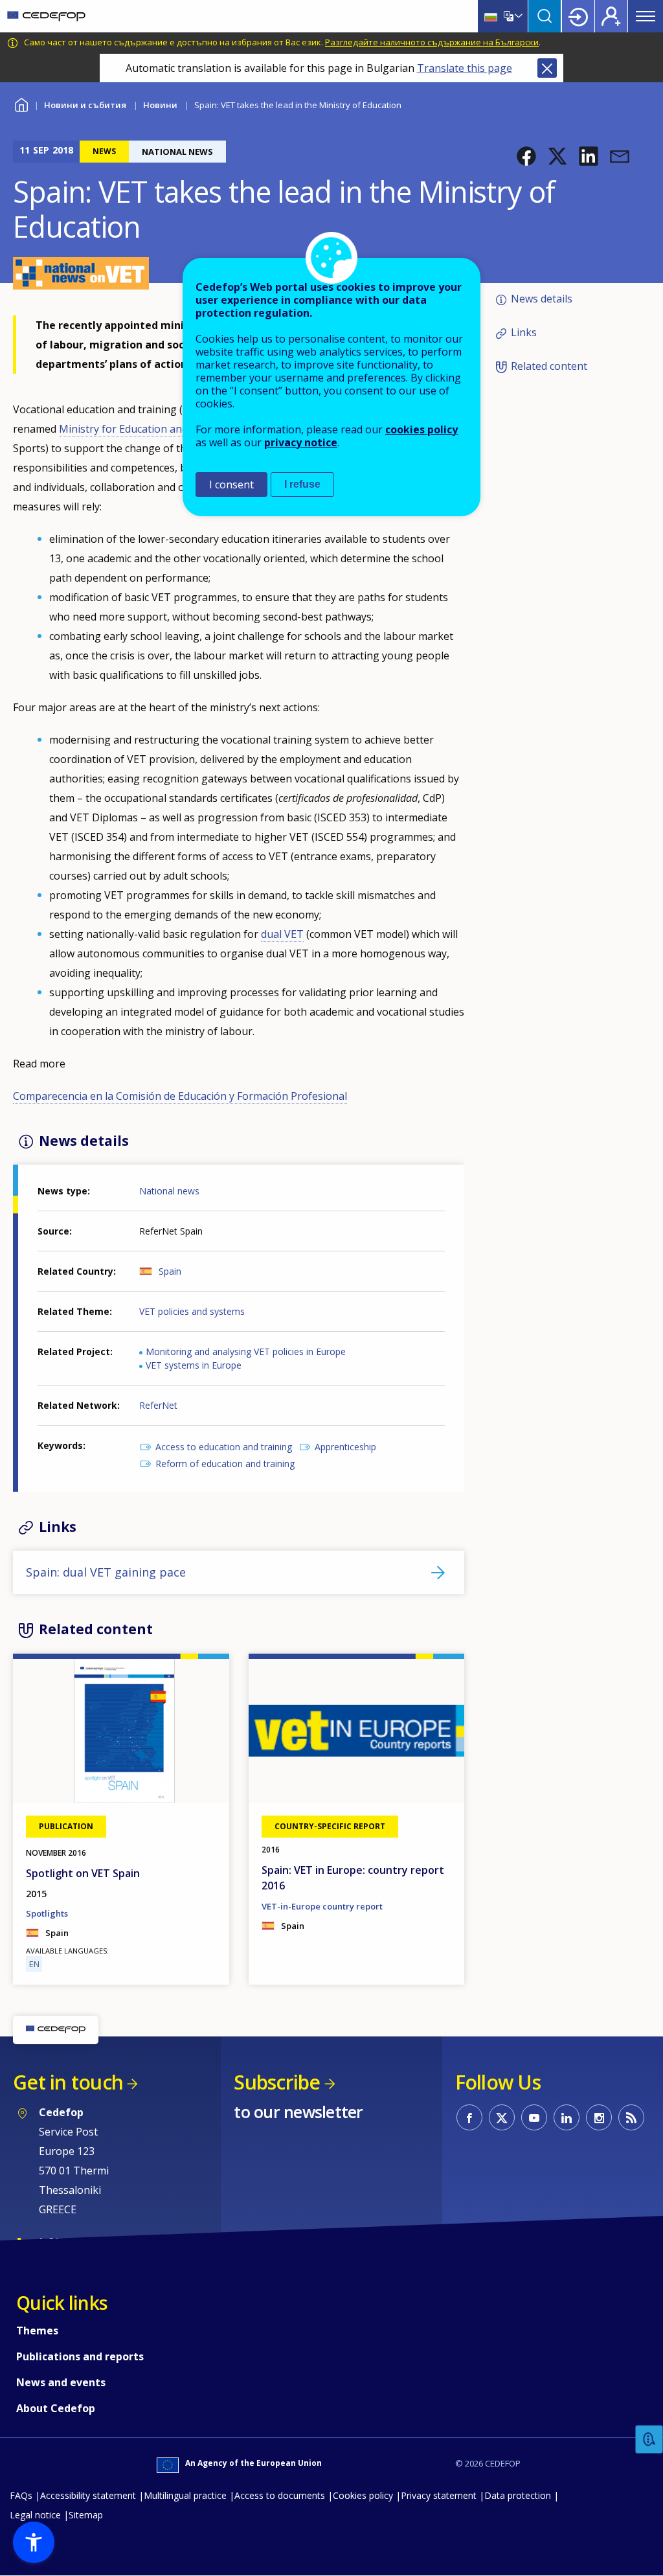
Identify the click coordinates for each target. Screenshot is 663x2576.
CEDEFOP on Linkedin (567, 2117)
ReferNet (158, 1405)
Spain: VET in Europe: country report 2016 (353, 1878)
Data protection (518, 2495)
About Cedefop (56, 2408)
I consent (231, 484)
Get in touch (68, 2082)
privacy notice (301, 442)
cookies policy (421, 429)
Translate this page (465, 68)
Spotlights (47, 1913)
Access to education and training (224, 1447)
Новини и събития (85, 105)
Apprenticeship (345, 1447)
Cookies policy (363, 2495)
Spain (170, 1271)
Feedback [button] (649, 2440)
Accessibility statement (88, 2495)
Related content (549, 367)
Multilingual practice (185, 2495)
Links (524, 332)
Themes (37, 2331)
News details (542, 299)
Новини (160, 105)
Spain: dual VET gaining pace (106, 1572)
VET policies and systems (192, 1311)
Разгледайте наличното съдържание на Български (432, 42)
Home (21, 103)
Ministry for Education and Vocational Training (173, 429)
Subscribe (277, 2082)
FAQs (21, 2495)
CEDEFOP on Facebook (469, 2117)
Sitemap (86, 2515)
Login (578, 16)
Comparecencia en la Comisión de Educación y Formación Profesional (180, 1096)
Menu (646, 16)
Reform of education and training (225, 1464)
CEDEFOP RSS (631, 2117)
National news (169, 1191)
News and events (61, 2382)
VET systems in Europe (194, 1365)
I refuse (302, 484)
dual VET (282, 934)
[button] (526, 156)
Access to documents (280, 2495)
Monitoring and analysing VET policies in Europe (246, 1351)
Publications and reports (80, 2356)
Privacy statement (439, 2495)
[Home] (46, 16)
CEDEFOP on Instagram (599, 2117)
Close (547, 68)
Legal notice (35, 2515)
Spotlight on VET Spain (83, 1873)
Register (611, 16)
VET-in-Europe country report (322, 1906)
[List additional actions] (517, 16)
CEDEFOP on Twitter (502, 2117)
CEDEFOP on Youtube (534, 2117)
